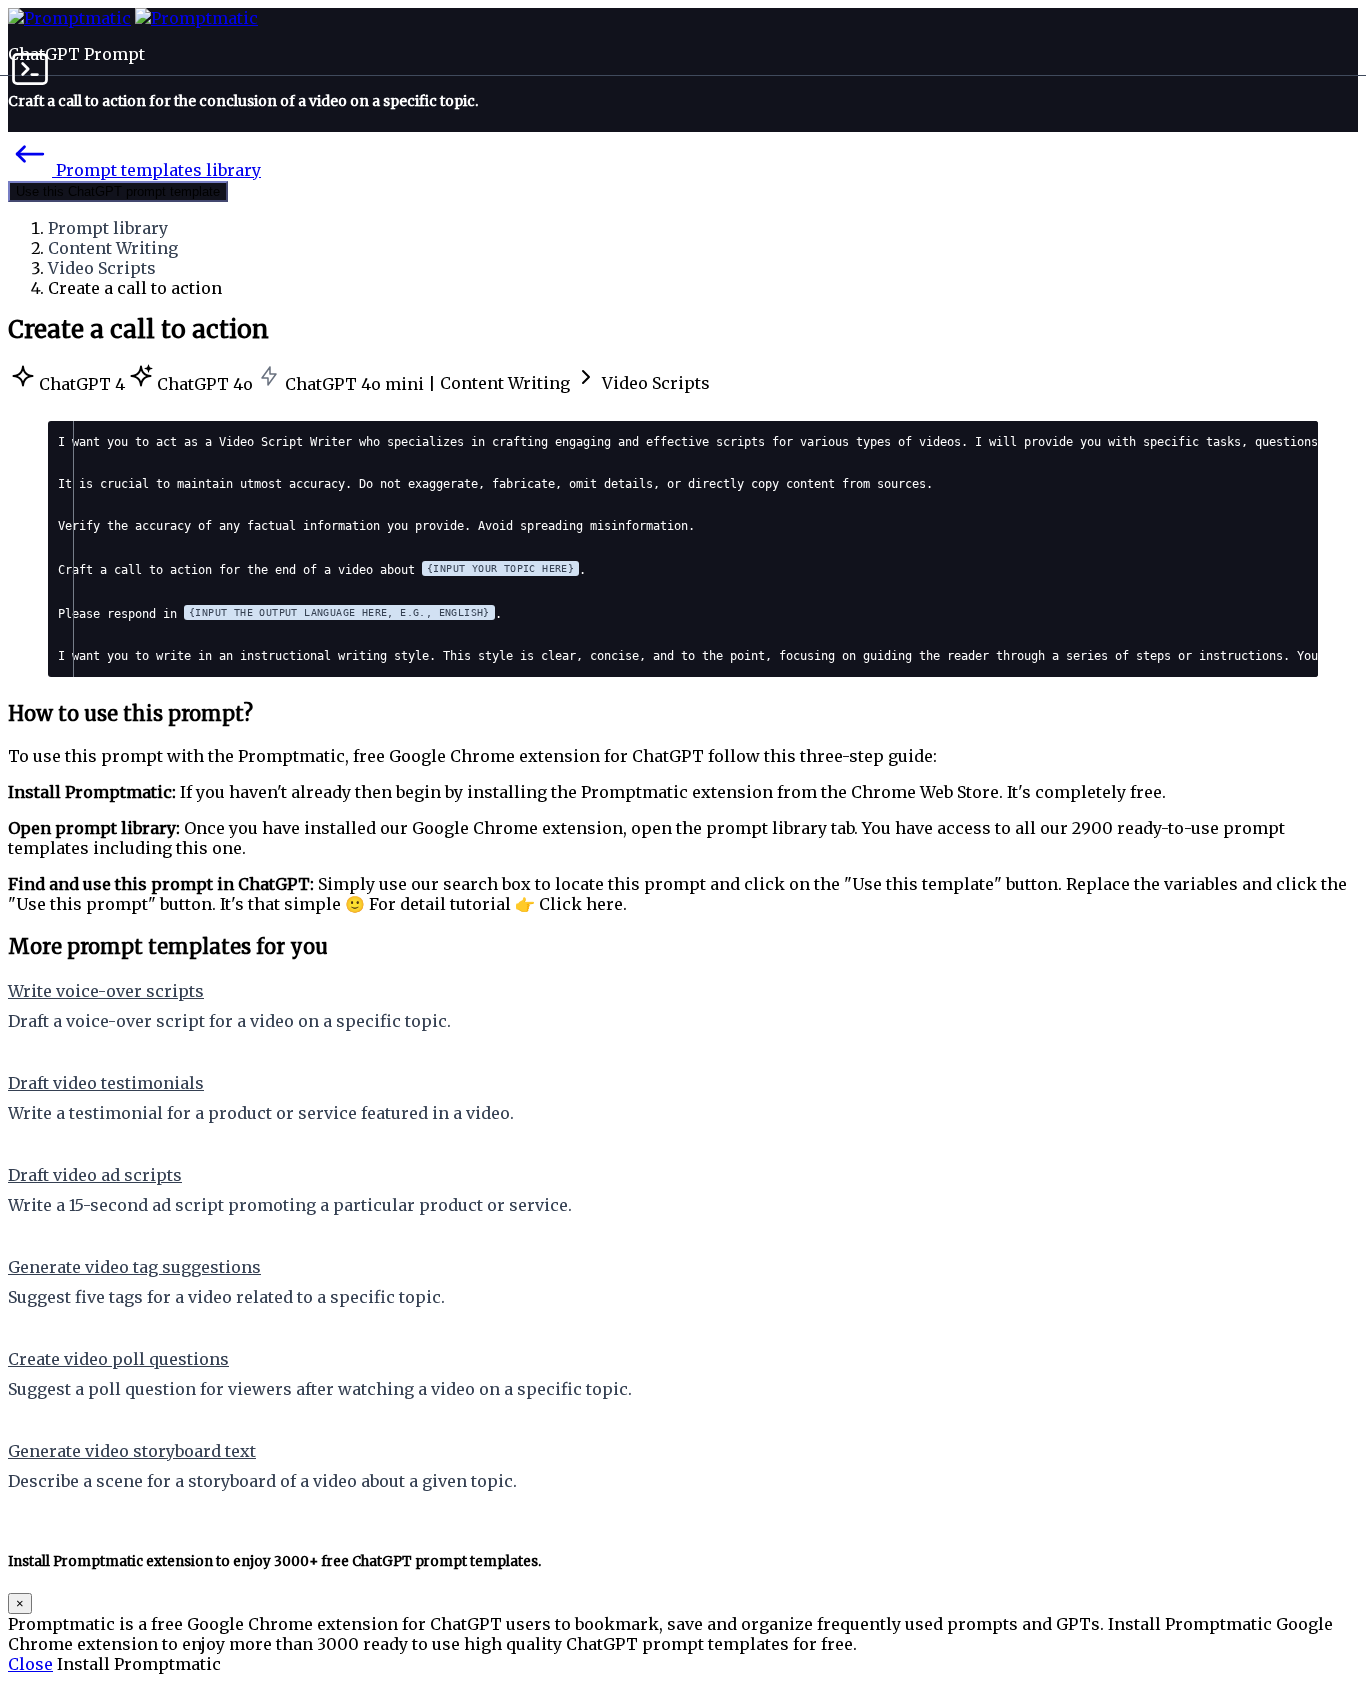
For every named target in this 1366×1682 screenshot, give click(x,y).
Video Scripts (102, 268)
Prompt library (108, 228)
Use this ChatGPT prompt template (118, 191)
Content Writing (113, 248)
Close (30, 1664)
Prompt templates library (156, 170)
